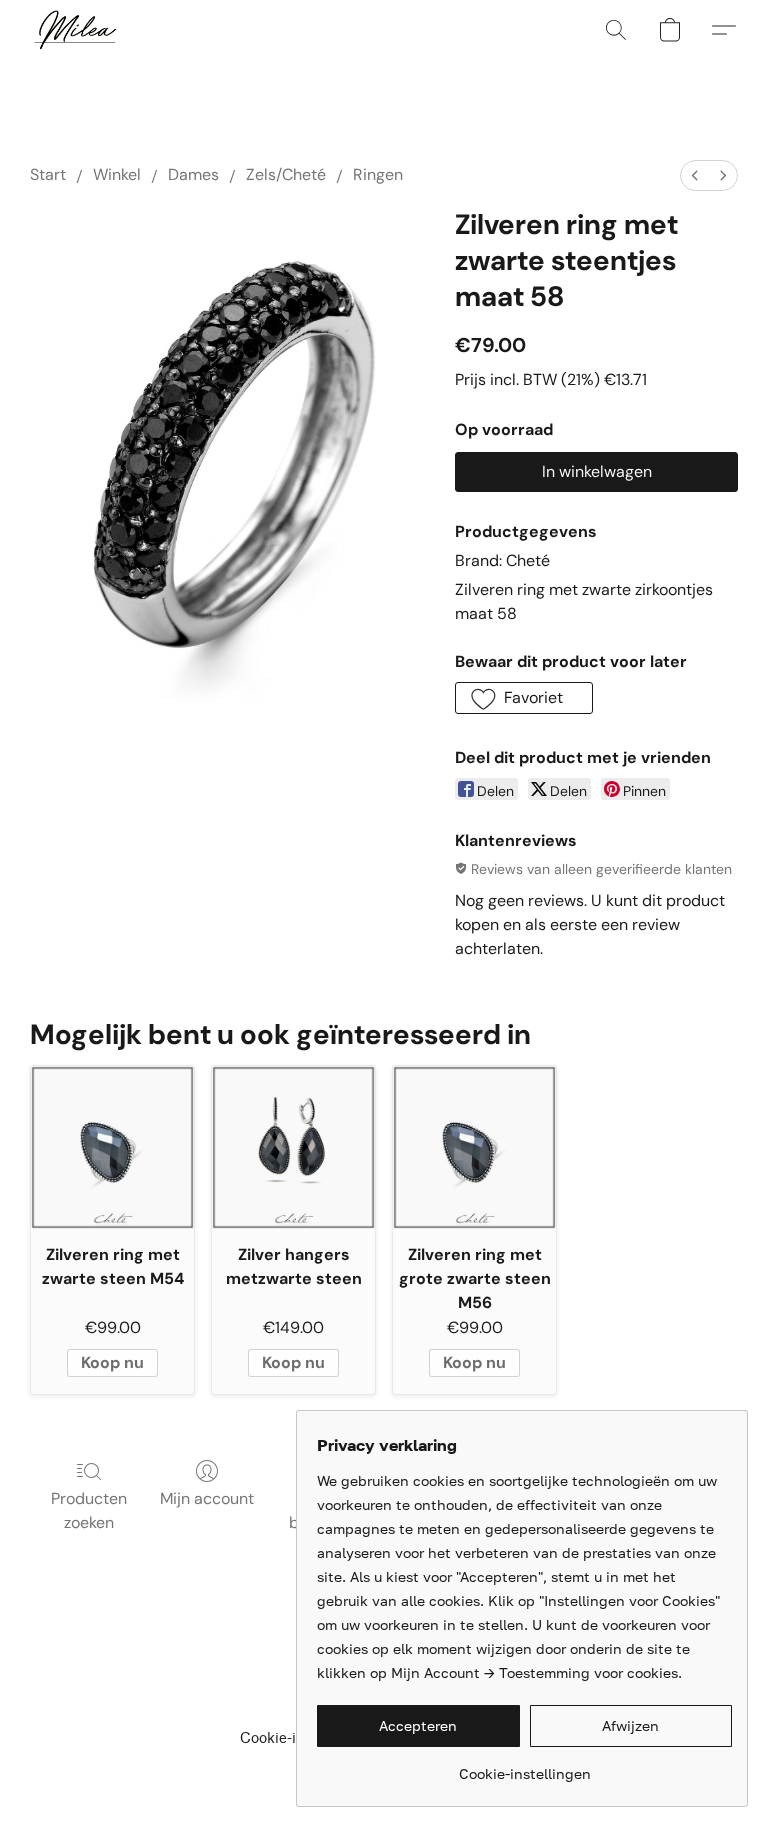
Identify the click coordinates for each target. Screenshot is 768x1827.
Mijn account (207, 1498)
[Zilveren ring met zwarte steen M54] (112, 1147)
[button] (75, 30)
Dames (193, 174)
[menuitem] (695, 175)
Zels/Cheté (286, 174)
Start (48, 174)
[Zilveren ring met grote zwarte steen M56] (474, 1147)
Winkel (117, 174)
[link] (524, 1766)
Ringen (378, 174)
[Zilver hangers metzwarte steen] (293, 1147)
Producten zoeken (89, 1510)
